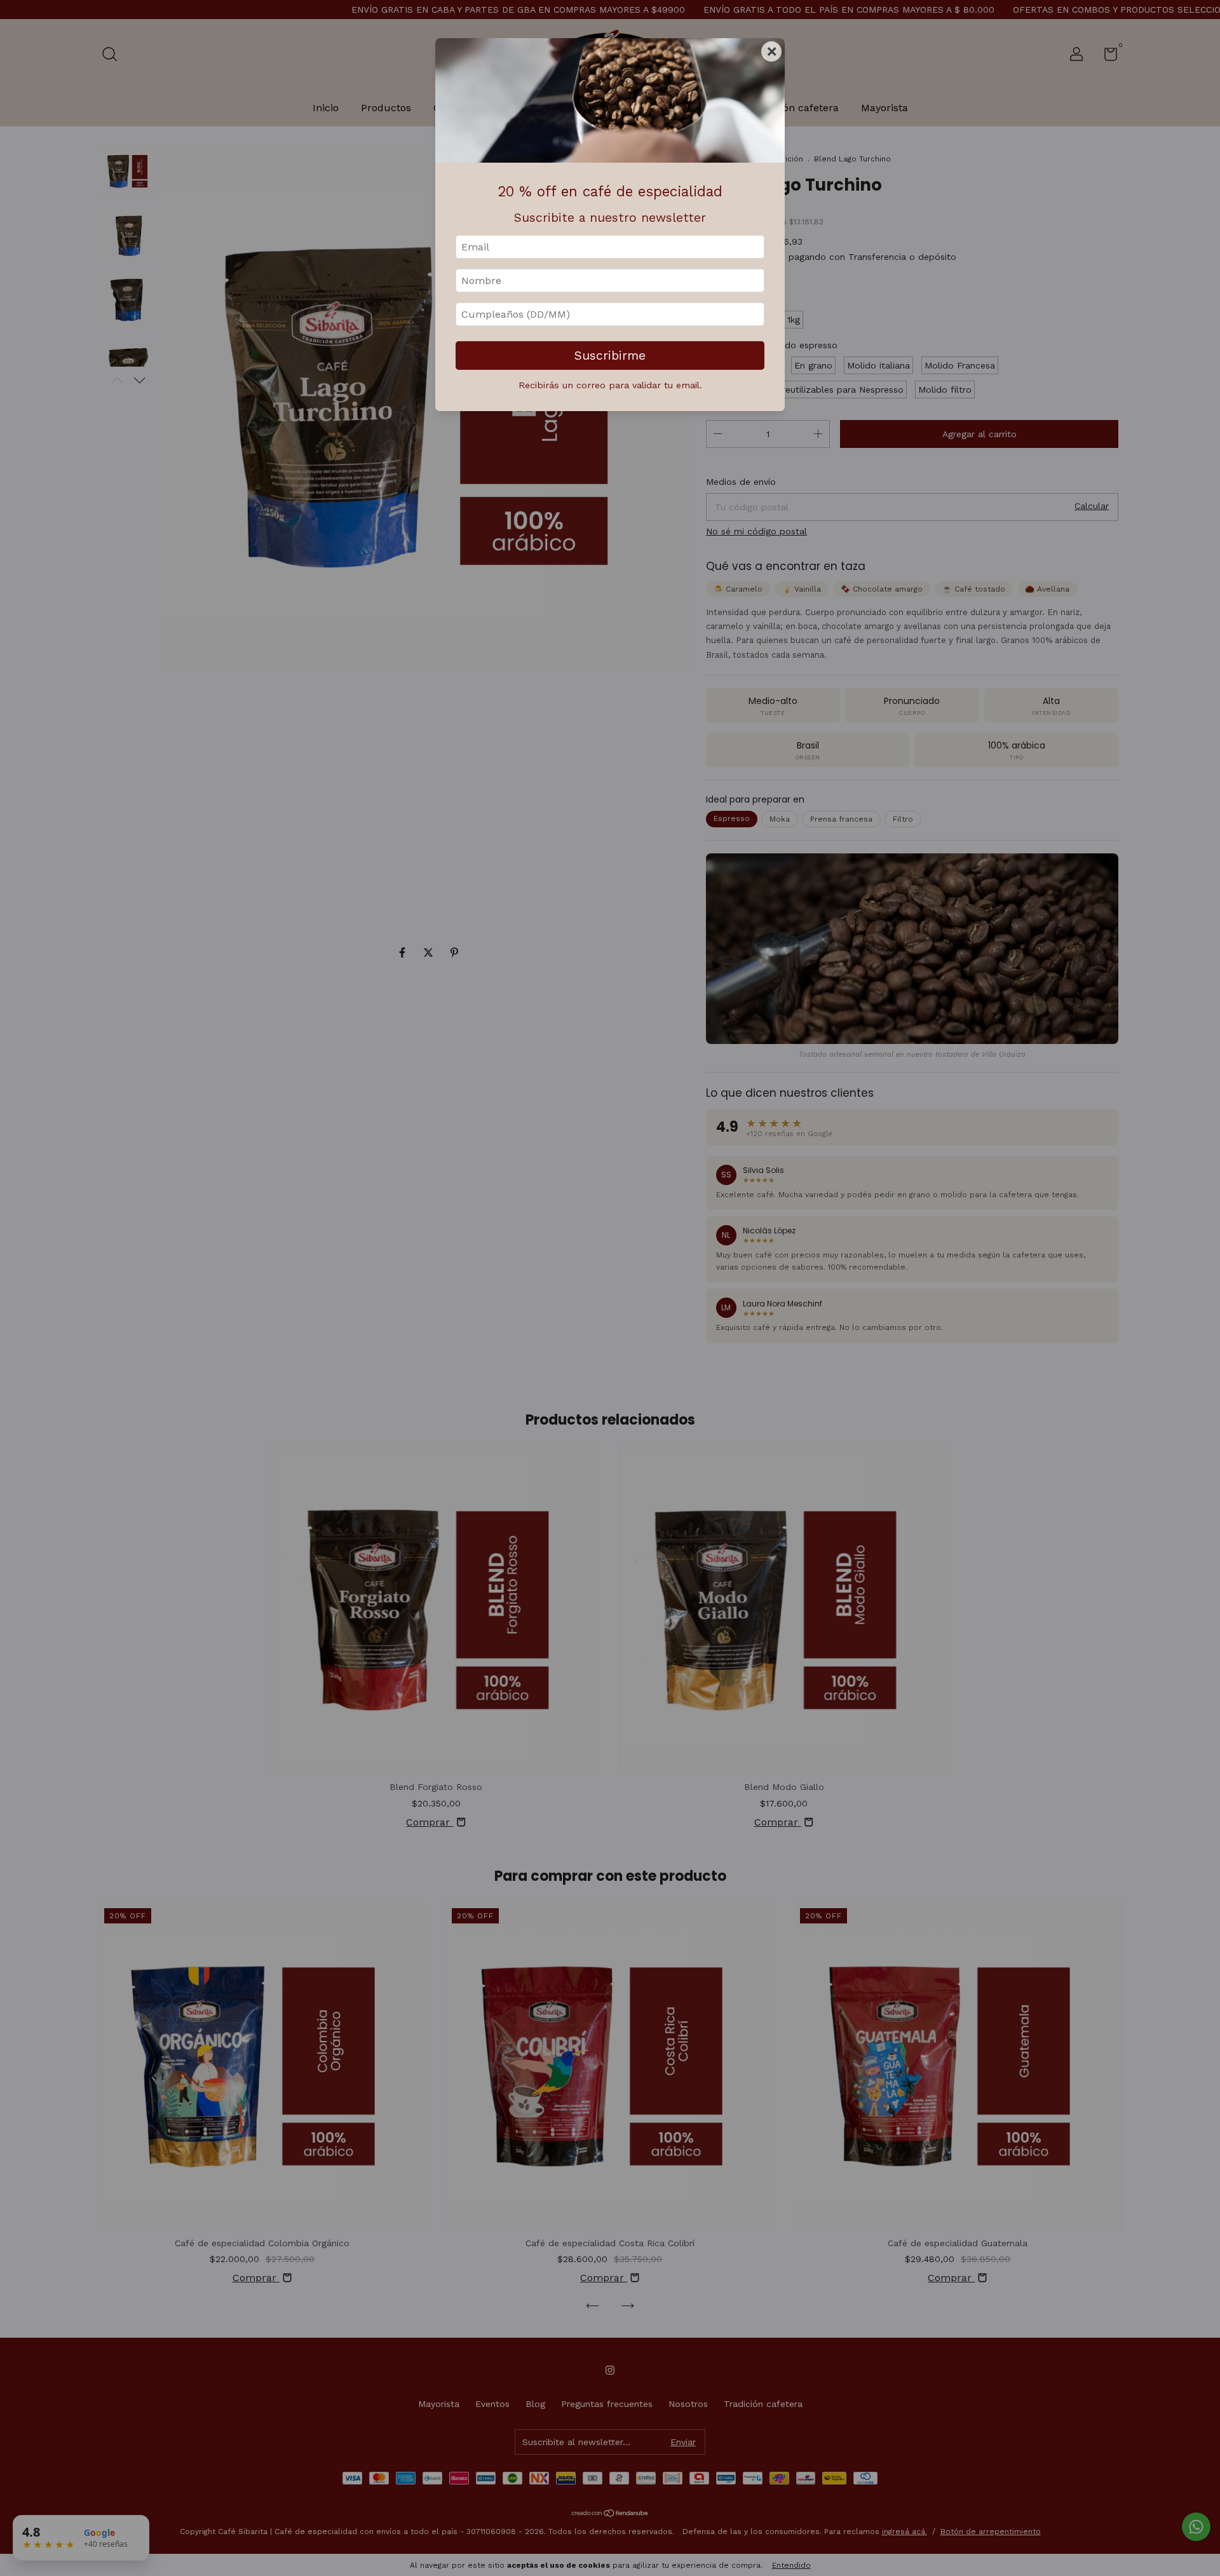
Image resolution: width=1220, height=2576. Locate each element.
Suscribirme (610, 356)
